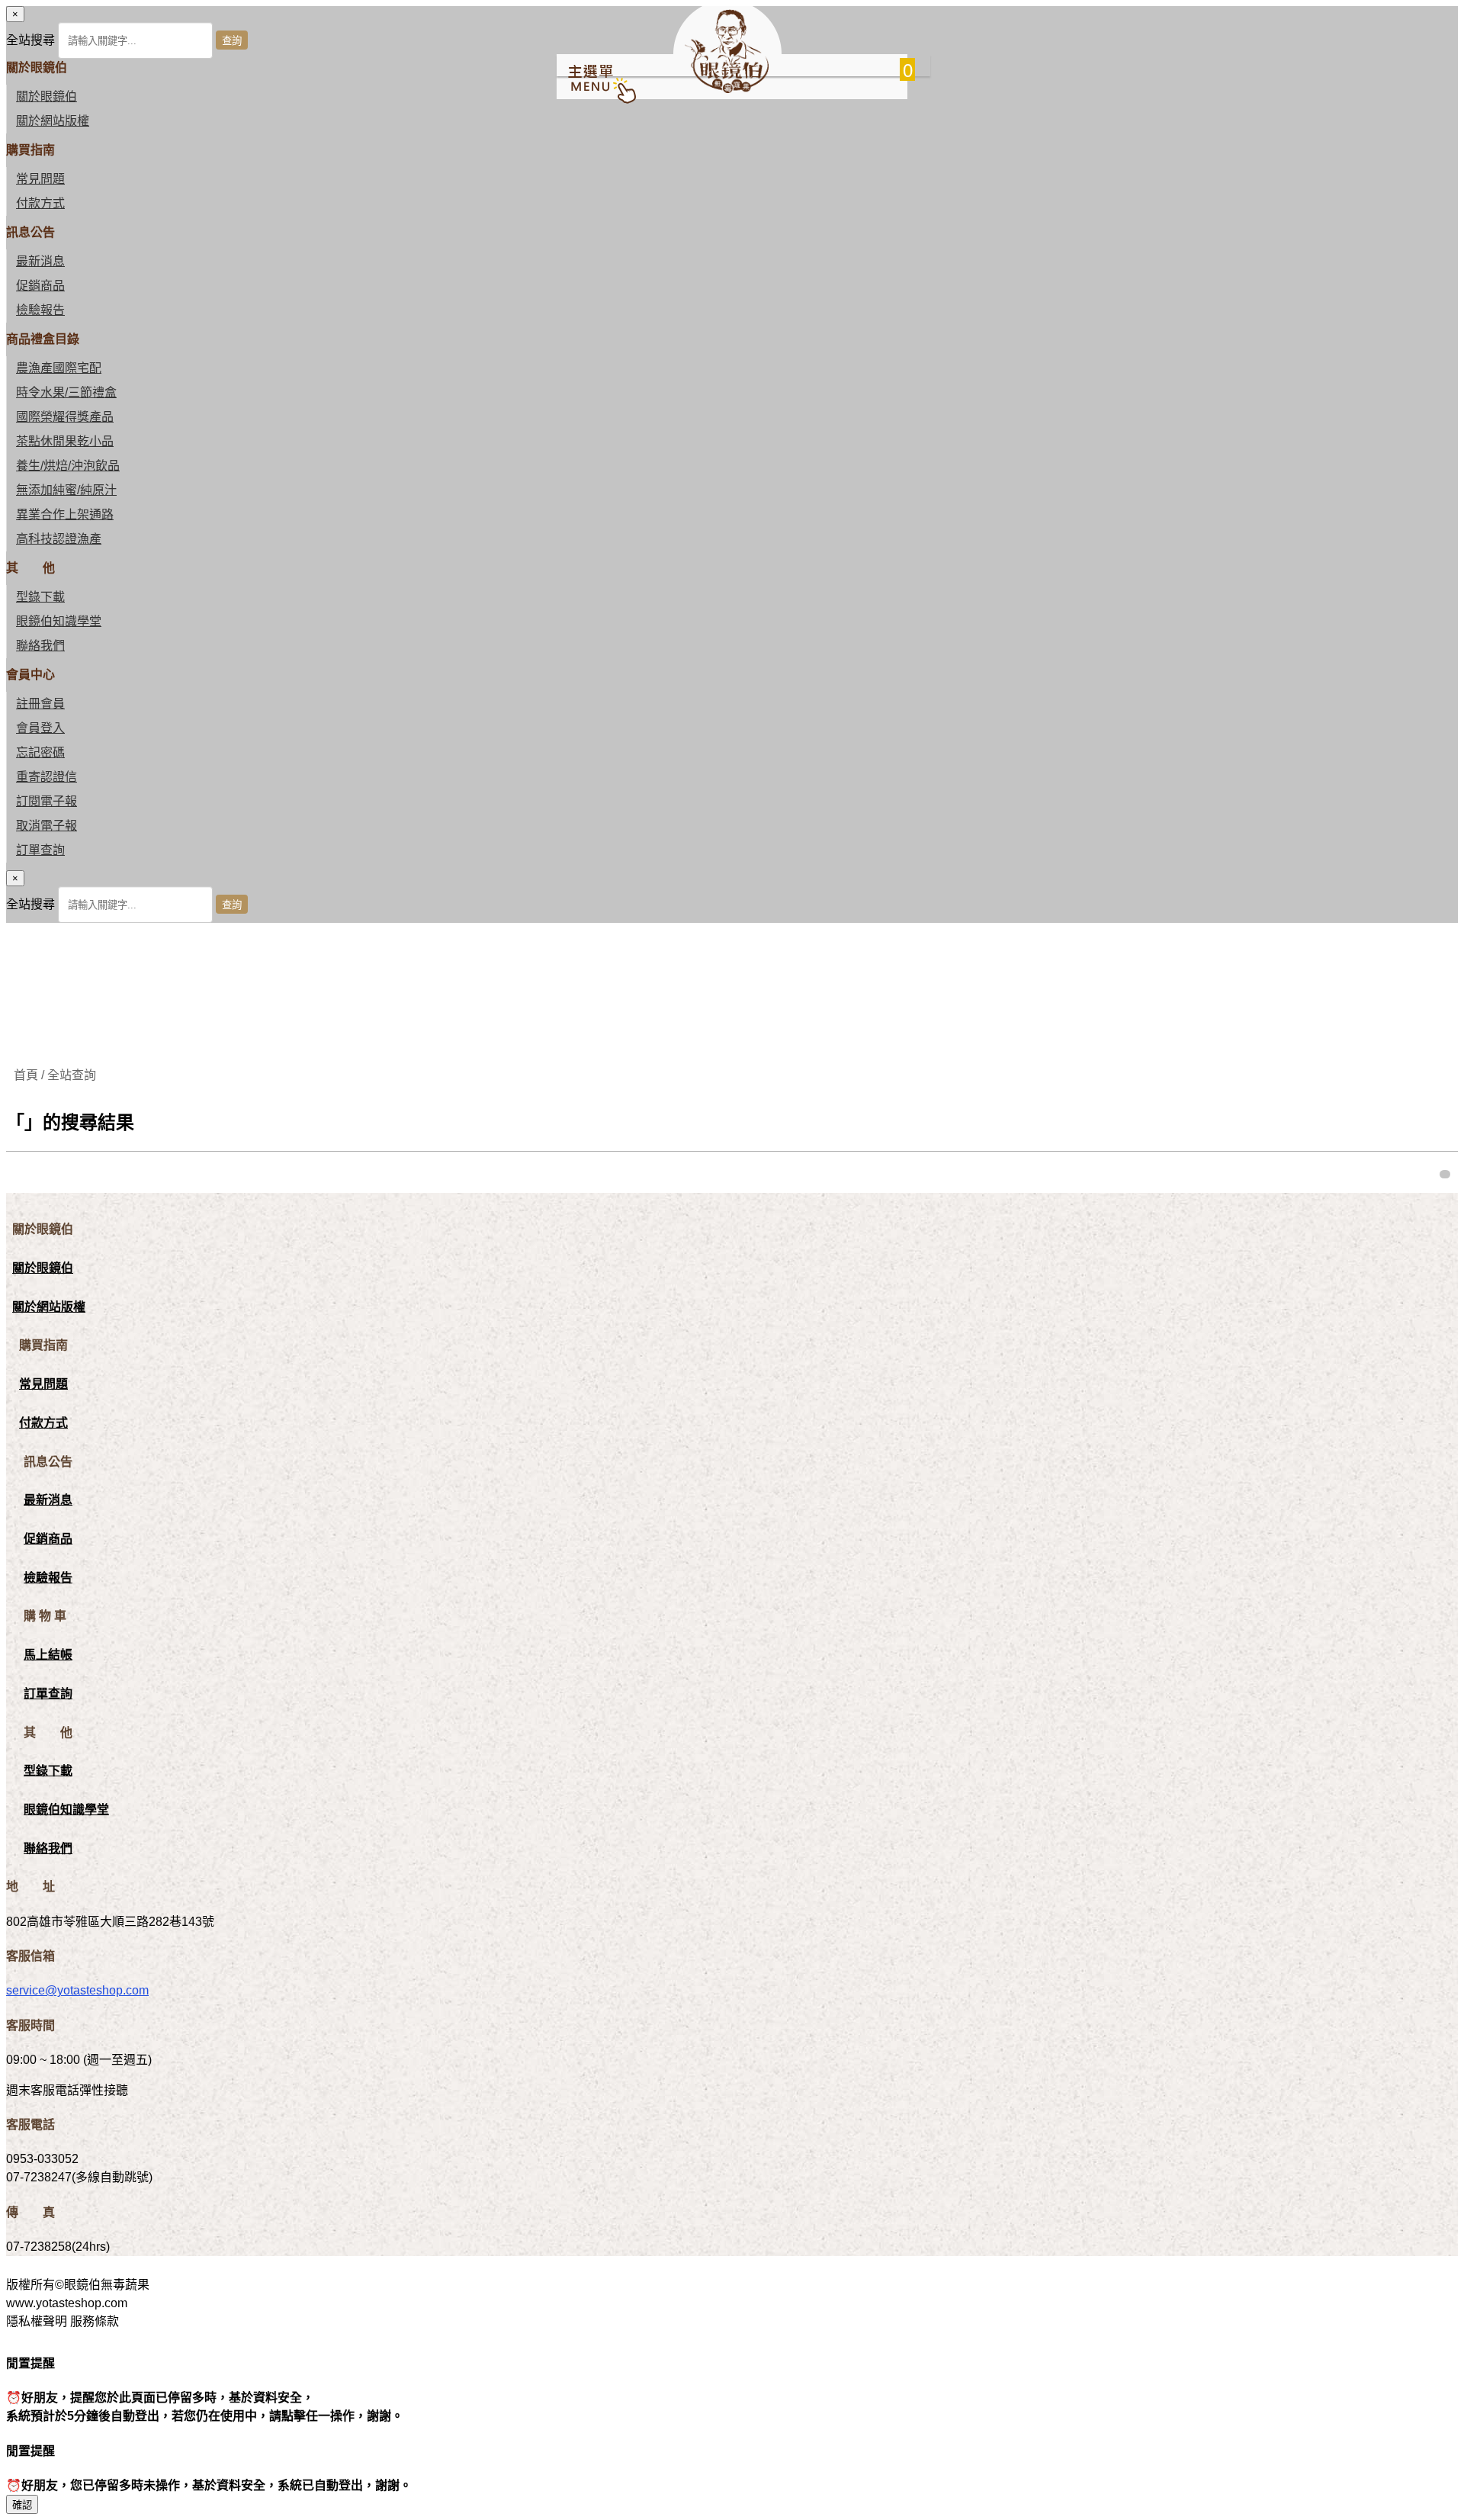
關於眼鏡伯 (43, 1268)
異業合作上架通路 (65, 514)
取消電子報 (47, 826)
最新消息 (40, 261)
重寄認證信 (47, 777)
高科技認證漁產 (59, 539)
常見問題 (40, 179)
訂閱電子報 (47, 801)
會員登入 (40, 728)
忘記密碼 (40, 752)
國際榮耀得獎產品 (65, 417)
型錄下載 (40, 597)
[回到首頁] (727, 89)
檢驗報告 (40, 310)
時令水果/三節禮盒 (66, 392)
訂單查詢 (40, 850)
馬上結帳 (48, 1655)
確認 (22, 2505)
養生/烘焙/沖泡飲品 (68, 466)
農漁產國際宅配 (59, 368)
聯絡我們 (40, 646)
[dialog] (732, 897)
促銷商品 (40, 286)
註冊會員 (40, 704)
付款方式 (40, 203)
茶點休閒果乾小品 (65, 441)
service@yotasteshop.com (77, 1990)
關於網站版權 (53, 121)
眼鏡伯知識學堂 (59, 621)
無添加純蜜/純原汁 (66, 490)
